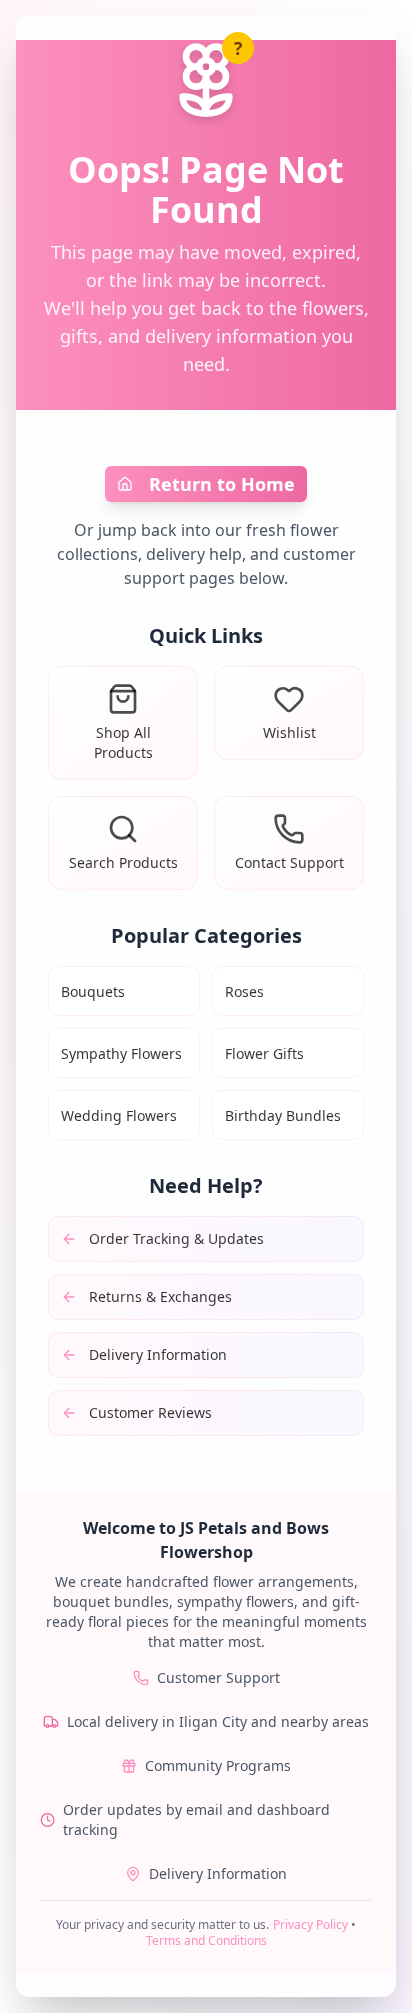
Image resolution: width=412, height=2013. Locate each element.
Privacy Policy (310, 1924)
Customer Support (218, 1677)
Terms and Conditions (206, 1940)
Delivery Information (218, 1873)
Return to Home (222, 484)
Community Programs (218, 1765)
